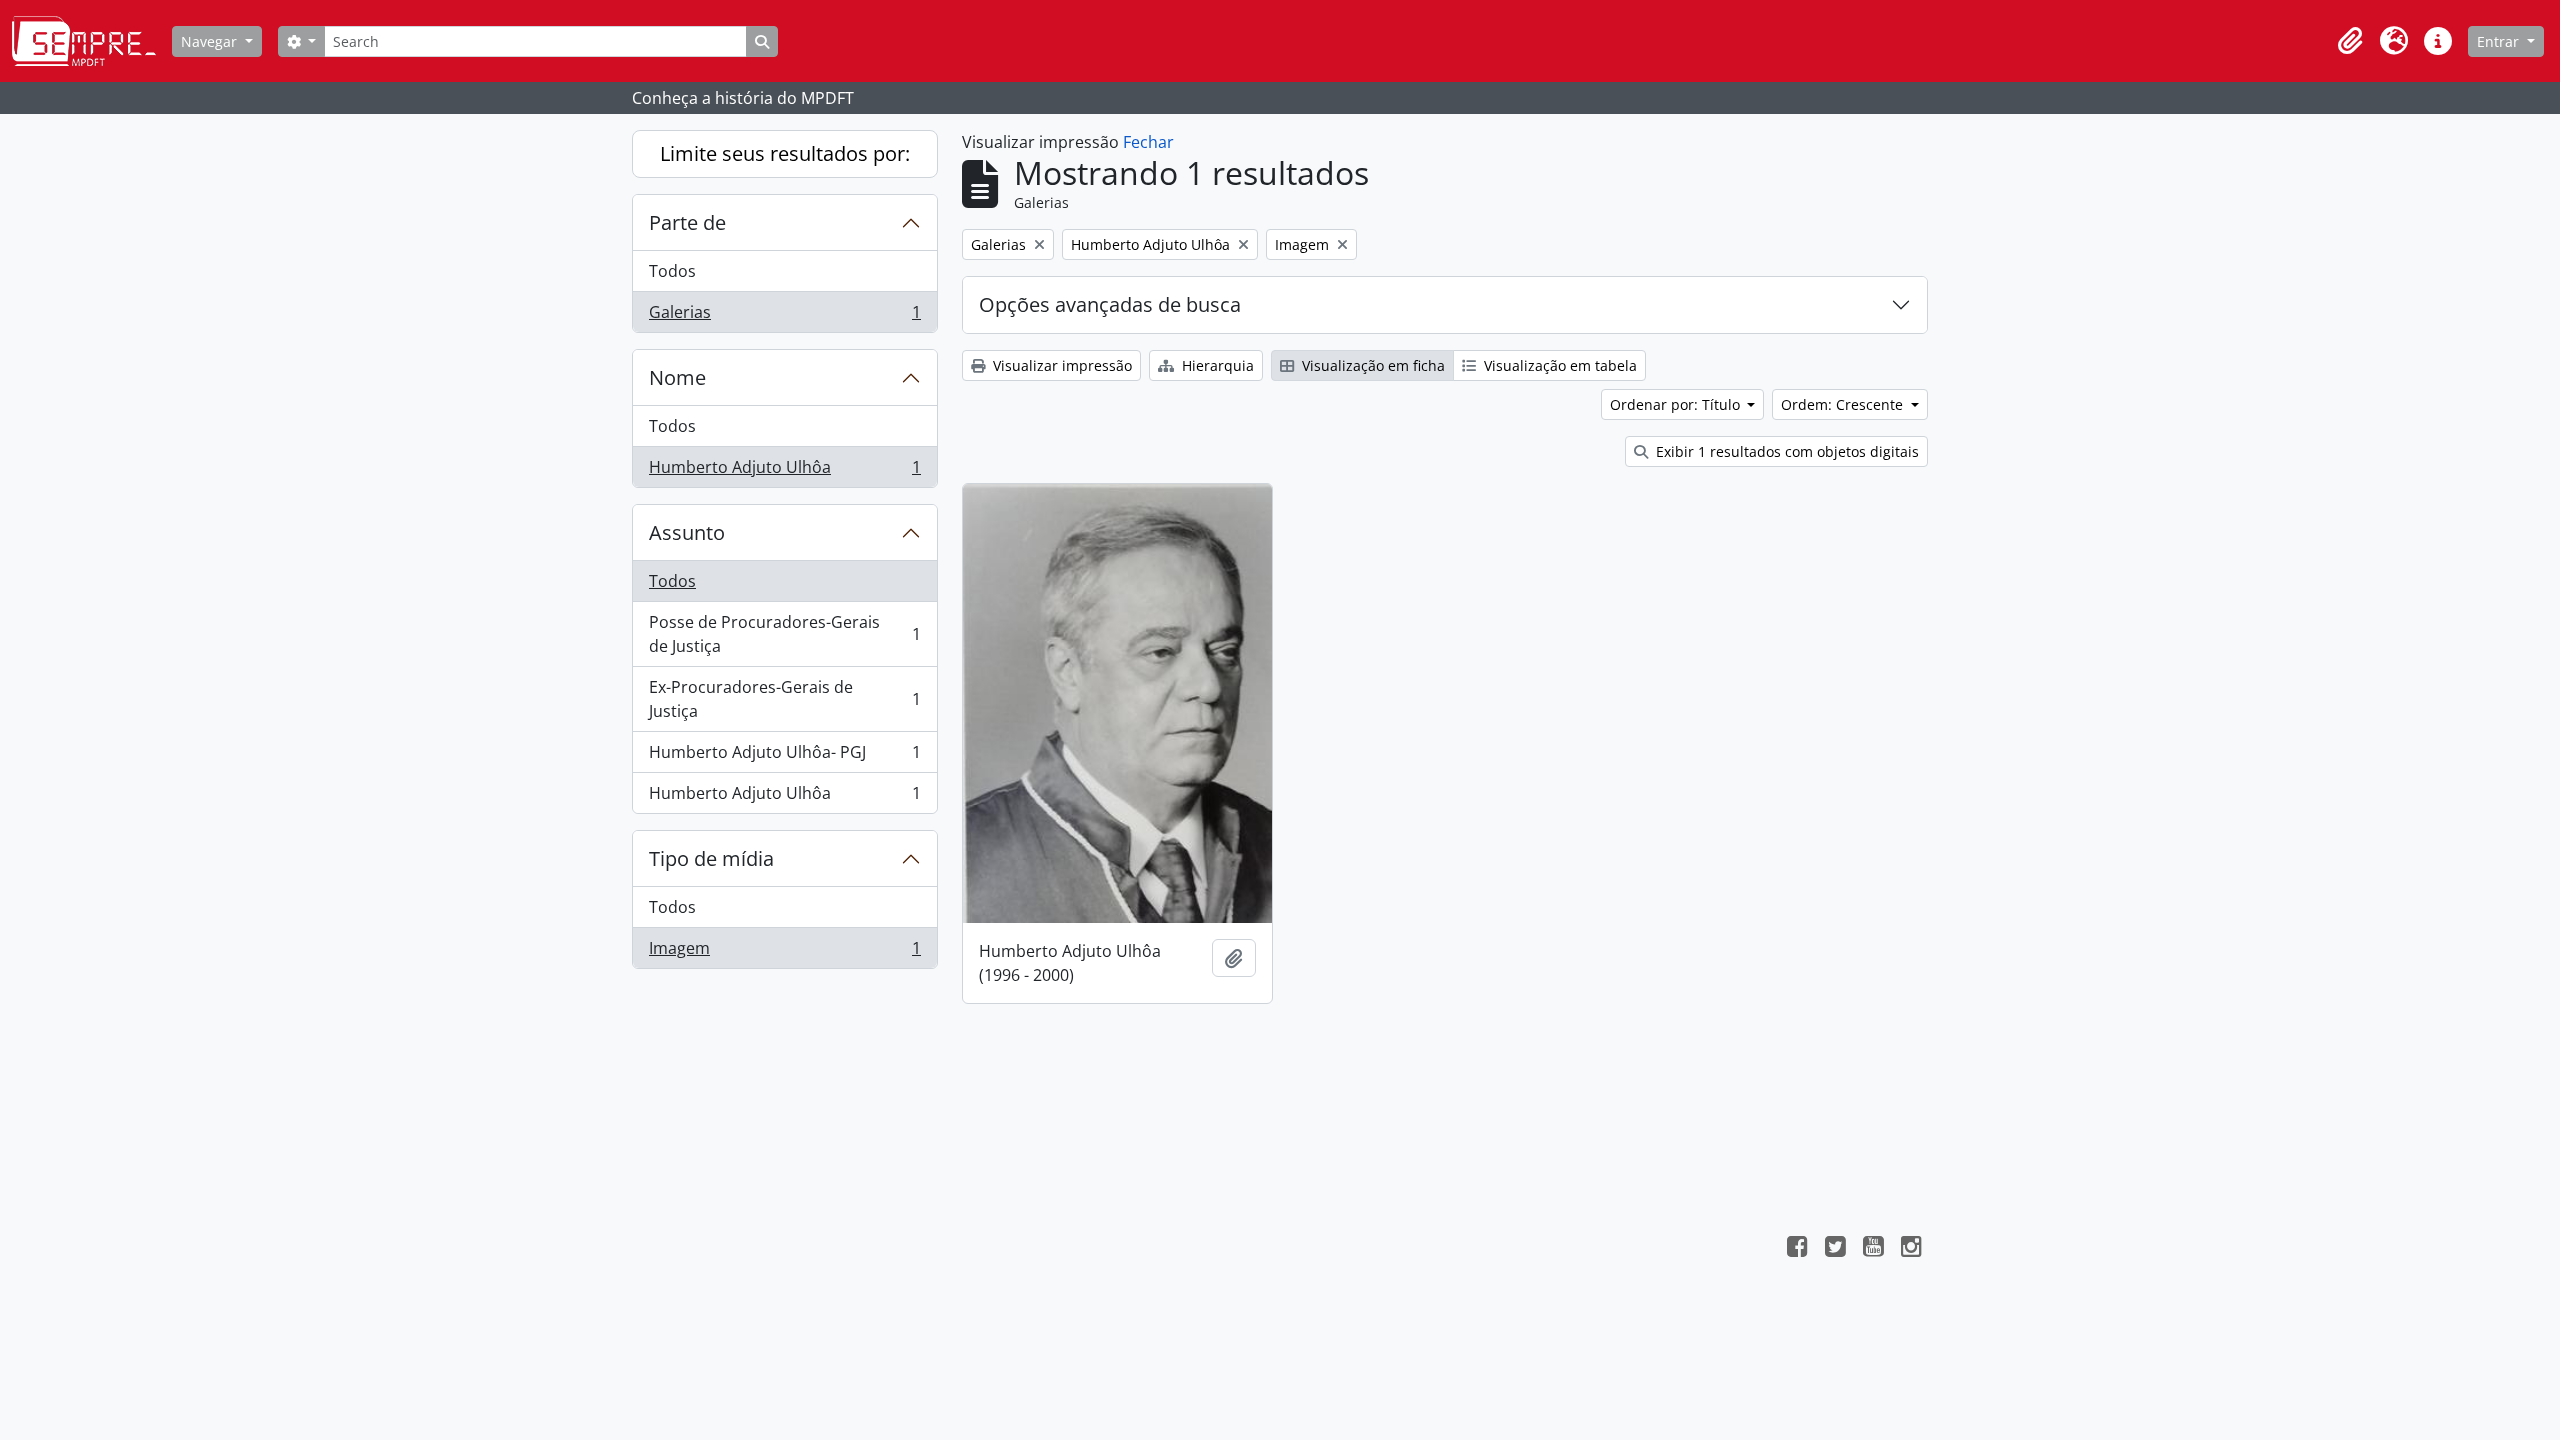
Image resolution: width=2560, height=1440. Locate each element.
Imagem (784, 952)
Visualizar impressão (1060, 365)
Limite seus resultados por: (785, 153)
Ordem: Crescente (1844, 404)
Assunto (687, 532)
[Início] (92, 41)
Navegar (211, 41)
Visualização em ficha (1371, 365)
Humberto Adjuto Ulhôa (784, 471)
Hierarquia (1216, 365)
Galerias (784, 316)
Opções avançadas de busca (1110, 304)
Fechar (1148, 142)
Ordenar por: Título (1677, 404)
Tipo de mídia (711, 858)
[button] (2350, 41)
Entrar (2500, 41)
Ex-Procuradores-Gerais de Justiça (784, 699)
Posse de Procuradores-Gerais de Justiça (784, 634)
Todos (672, 271)
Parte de (687, 222)
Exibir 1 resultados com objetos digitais (1785, 451)
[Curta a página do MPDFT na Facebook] (1797, 1249)
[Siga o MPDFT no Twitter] (1835, 1249)
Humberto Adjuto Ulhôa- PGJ (784, 757)
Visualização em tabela (1558, 365)
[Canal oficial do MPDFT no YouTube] (1873, 1249)
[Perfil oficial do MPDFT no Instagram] (1911, 1249)
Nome (677, 377)
